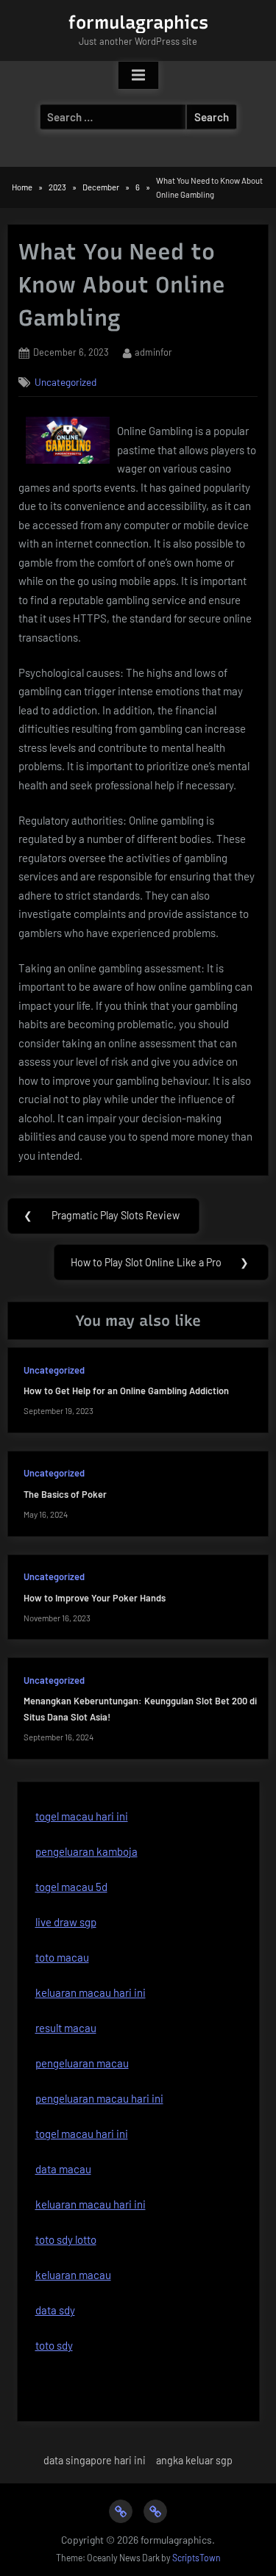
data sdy (55, 2310)
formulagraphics (138, 22)
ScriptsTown (197, 2558)
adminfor (153, 352)
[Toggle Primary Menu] (138, 76)
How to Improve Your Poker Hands (95, 1598)
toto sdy (54, 2345)
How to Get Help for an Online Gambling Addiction (126, 1391)
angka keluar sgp (194, 2460)
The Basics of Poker (65, 1494)
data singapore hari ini (95, 2460)
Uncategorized (66, 382)
